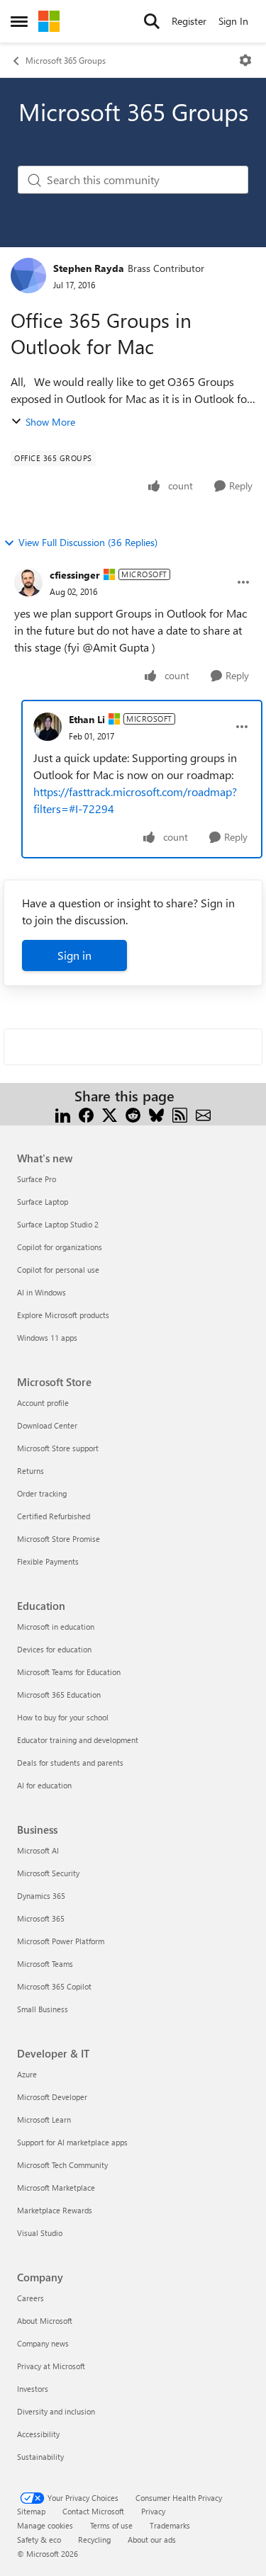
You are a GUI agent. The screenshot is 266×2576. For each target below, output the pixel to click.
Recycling (94, 2540)
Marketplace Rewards (55, 2210)
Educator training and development (78, 1740)
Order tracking (42, 1493)
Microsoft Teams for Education (69, 1672)
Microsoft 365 (41, 1918)
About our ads (152, 2540)
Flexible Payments (48, 1561)
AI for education (44, 1785)
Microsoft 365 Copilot (54, 1986)
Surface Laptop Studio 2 (58, 1224)
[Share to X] (110, 1113)
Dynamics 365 (41, 1896)
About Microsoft (45, 2321)
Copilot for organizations (60, 1247)
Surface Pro (37, 1179)
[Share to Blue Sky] (156, 1113)
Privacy (153, 2511)
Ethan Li (87, 719)
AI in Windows (41, 1292)
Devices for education (54, 1649)
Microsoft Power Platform (61, 1941)
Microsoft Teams (45, 1964)
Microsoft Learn (44, 2120)
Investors (33, 2389)
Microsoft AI (38, 1850)
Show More (50, 422)
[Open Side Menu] (19, 21)
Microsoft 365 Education (59, 1695)
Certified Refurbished (54, 1516)
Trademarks (170, 2525)
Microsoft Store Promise (59, 1539)
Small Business (43, 2009)
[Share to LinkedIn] (63, 1113)
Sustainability (40, 2457)
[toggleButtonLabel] (245, 60)
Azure (27, 2074)
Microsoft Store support (58, 1448)
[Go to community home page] (49, 21)
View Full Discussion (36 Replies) (88, 542)
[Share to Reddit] (133, 1113)
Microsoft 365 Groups (66, 60)
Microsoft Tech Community (62, 2165)
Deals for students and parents (70, 1763)
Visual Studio (40, 2233)
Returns (31, 1471)
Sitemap (31, 2511)
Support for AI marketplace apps (72, 2142)
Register (189, 21)
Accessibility (38, 2434)
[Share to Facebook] (86, 1113)
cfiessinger (75, 575)
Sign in (74, 955)
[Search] (152, 21)
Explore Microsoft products (63, 1315)
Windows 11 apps (47, 1338)
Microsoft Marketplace (56, 2188)
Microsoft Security (48, 1873)
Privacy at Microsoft (51, 2366)
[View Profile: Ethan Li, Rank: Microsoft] (48, 727)
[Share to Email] (203, 1113)
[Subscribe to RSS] (180, 1113)
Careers (31, 2298)
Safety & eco (39, 2540)
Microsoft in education (56, 1627)
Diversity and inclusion (56, 2411)
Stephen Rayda (89, 268)
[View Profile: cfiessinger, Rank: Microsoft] (28, 582)
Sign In (233, 21)
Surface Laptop (43, 1202)
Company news (43, 2343)
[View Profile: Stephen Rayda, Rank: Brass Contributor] (28, 276)
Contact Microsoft (93, 2511)
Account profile (43, 1403)
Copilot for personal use (58, 1270)
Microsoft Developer (52, 2097)
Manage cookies (45, 2525)
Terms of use (111, 2525)
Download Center (47, 1425)
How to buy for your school (63, 1717)
